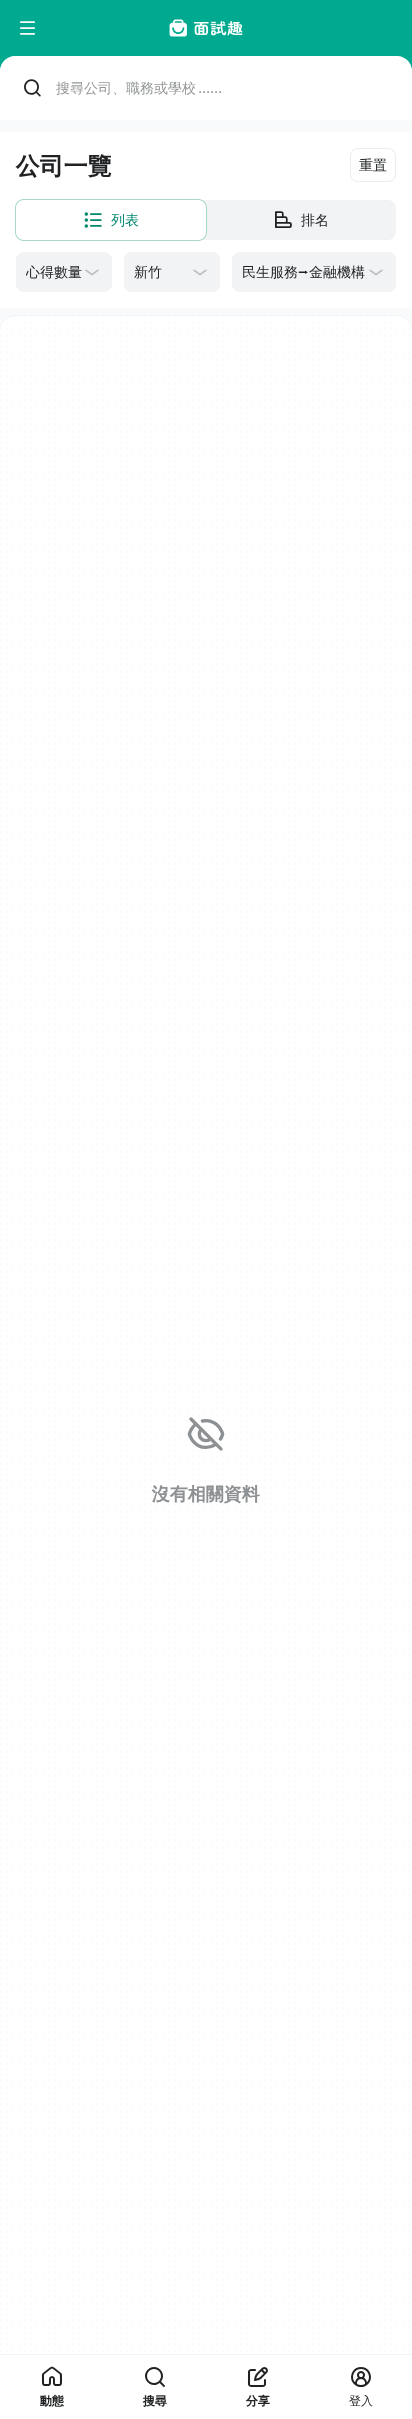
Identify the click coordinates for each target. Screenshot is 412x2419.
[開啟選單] (28, 28)
